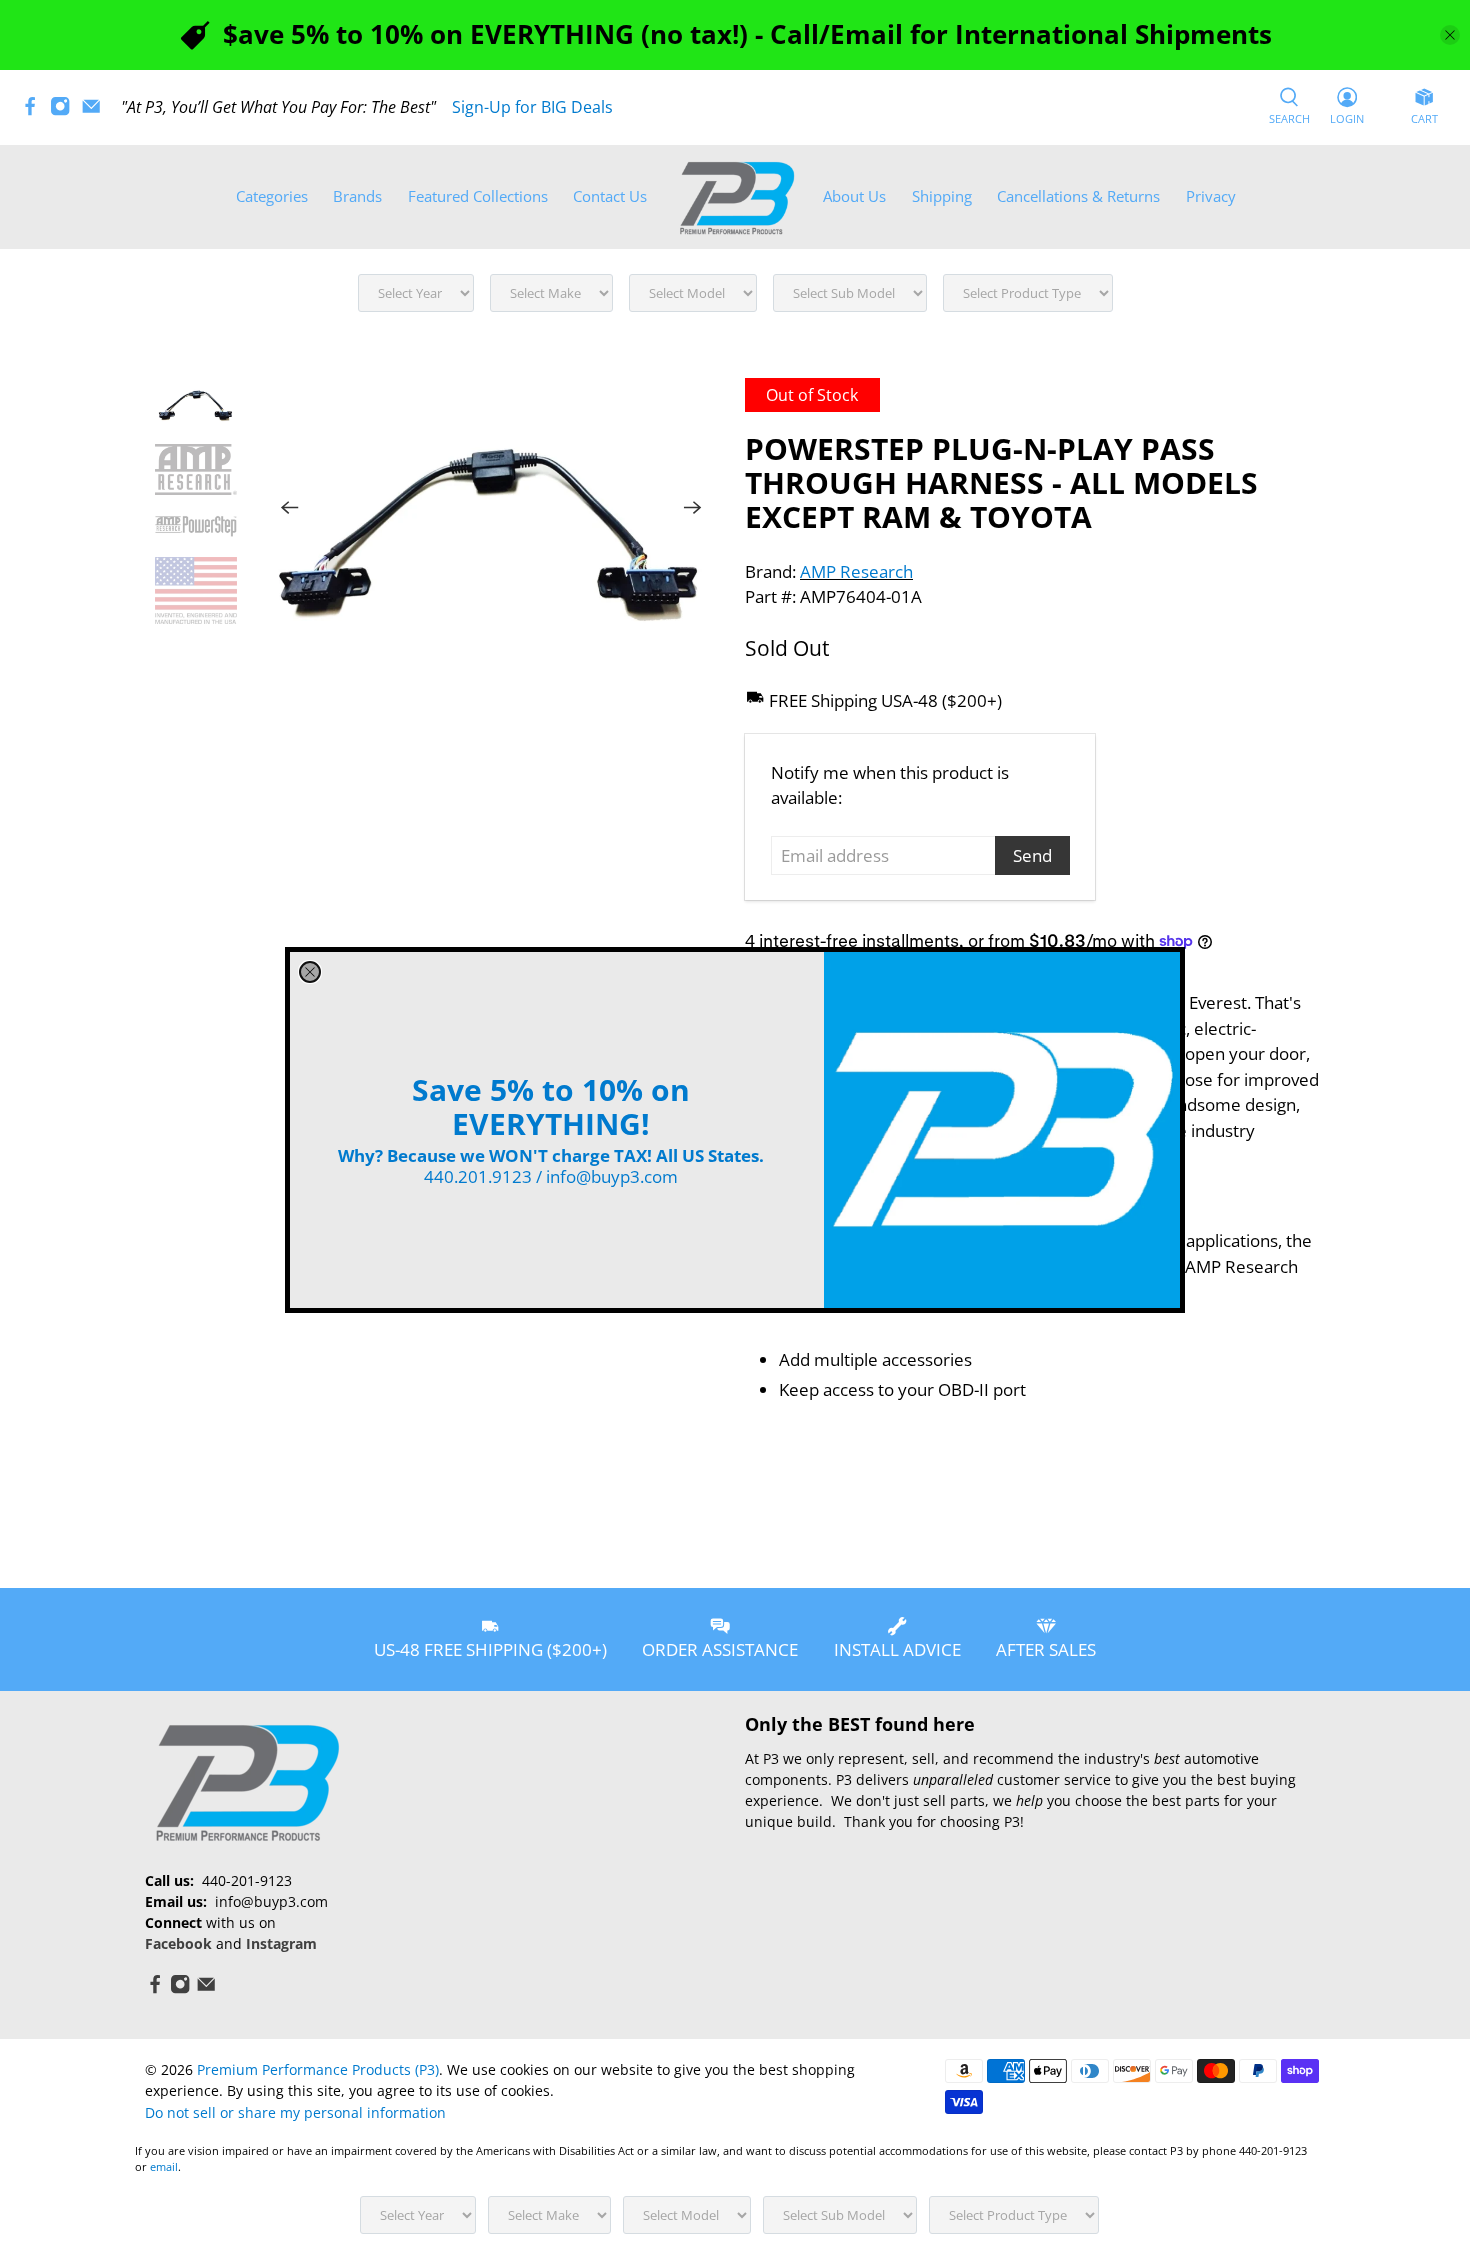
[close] (310, 972)
